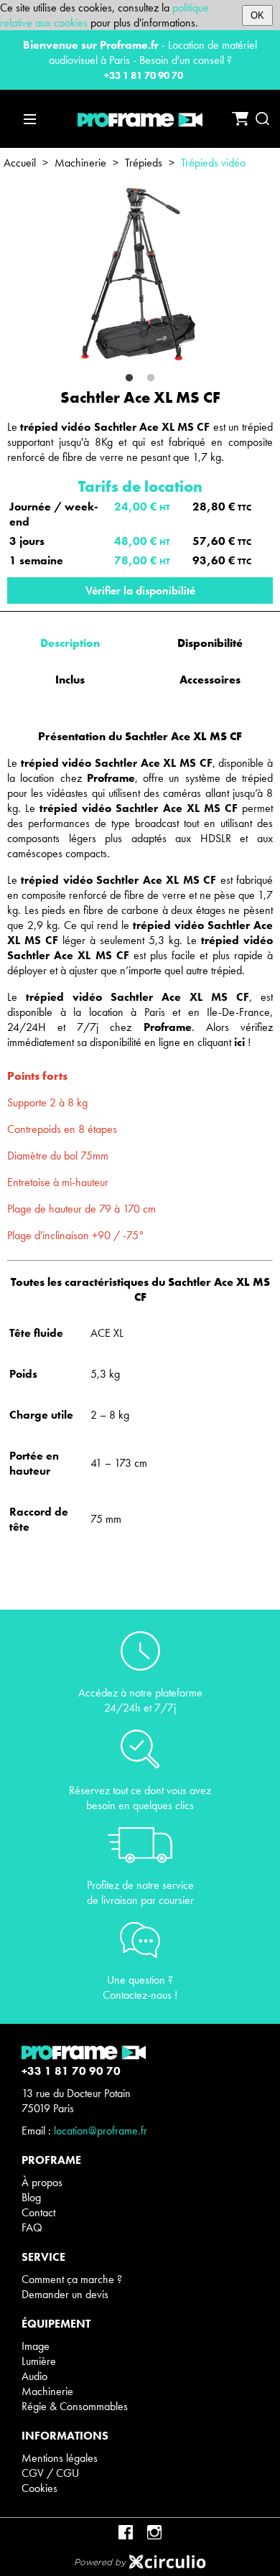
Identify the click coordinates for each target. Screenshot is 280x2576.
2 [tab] (151, 378)
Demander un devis (65, 2294)
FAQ (32, 2227)
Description (70, 643)
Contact (38, 2212)
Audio (34, 2376)
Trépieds (144, 163)
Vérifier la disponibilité (140, 591)
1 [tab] (129, 378)
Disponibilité (210, 643)
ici (239, 1042)
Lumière (39, 2361)
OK (257, 15)
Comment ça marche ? (72, 2279)
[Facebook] (126, 2532)
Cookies (39, 2488)
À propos (42, 2182)
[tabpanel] (140, 275)
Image (36, 2346)
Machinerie (80, 163)
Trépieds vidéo (213, 163)
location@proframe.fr (101, 2131)
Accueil (20, 163)
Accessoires (210, 680)
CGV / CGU (50, 2473)
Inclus (70, 680)
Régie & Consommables (75, 2406)
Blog (31, 2197)
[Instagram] (154, 2532)
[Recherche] (262, 119)
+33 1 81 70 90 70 (144, 75)
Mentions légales (60, 2458)
